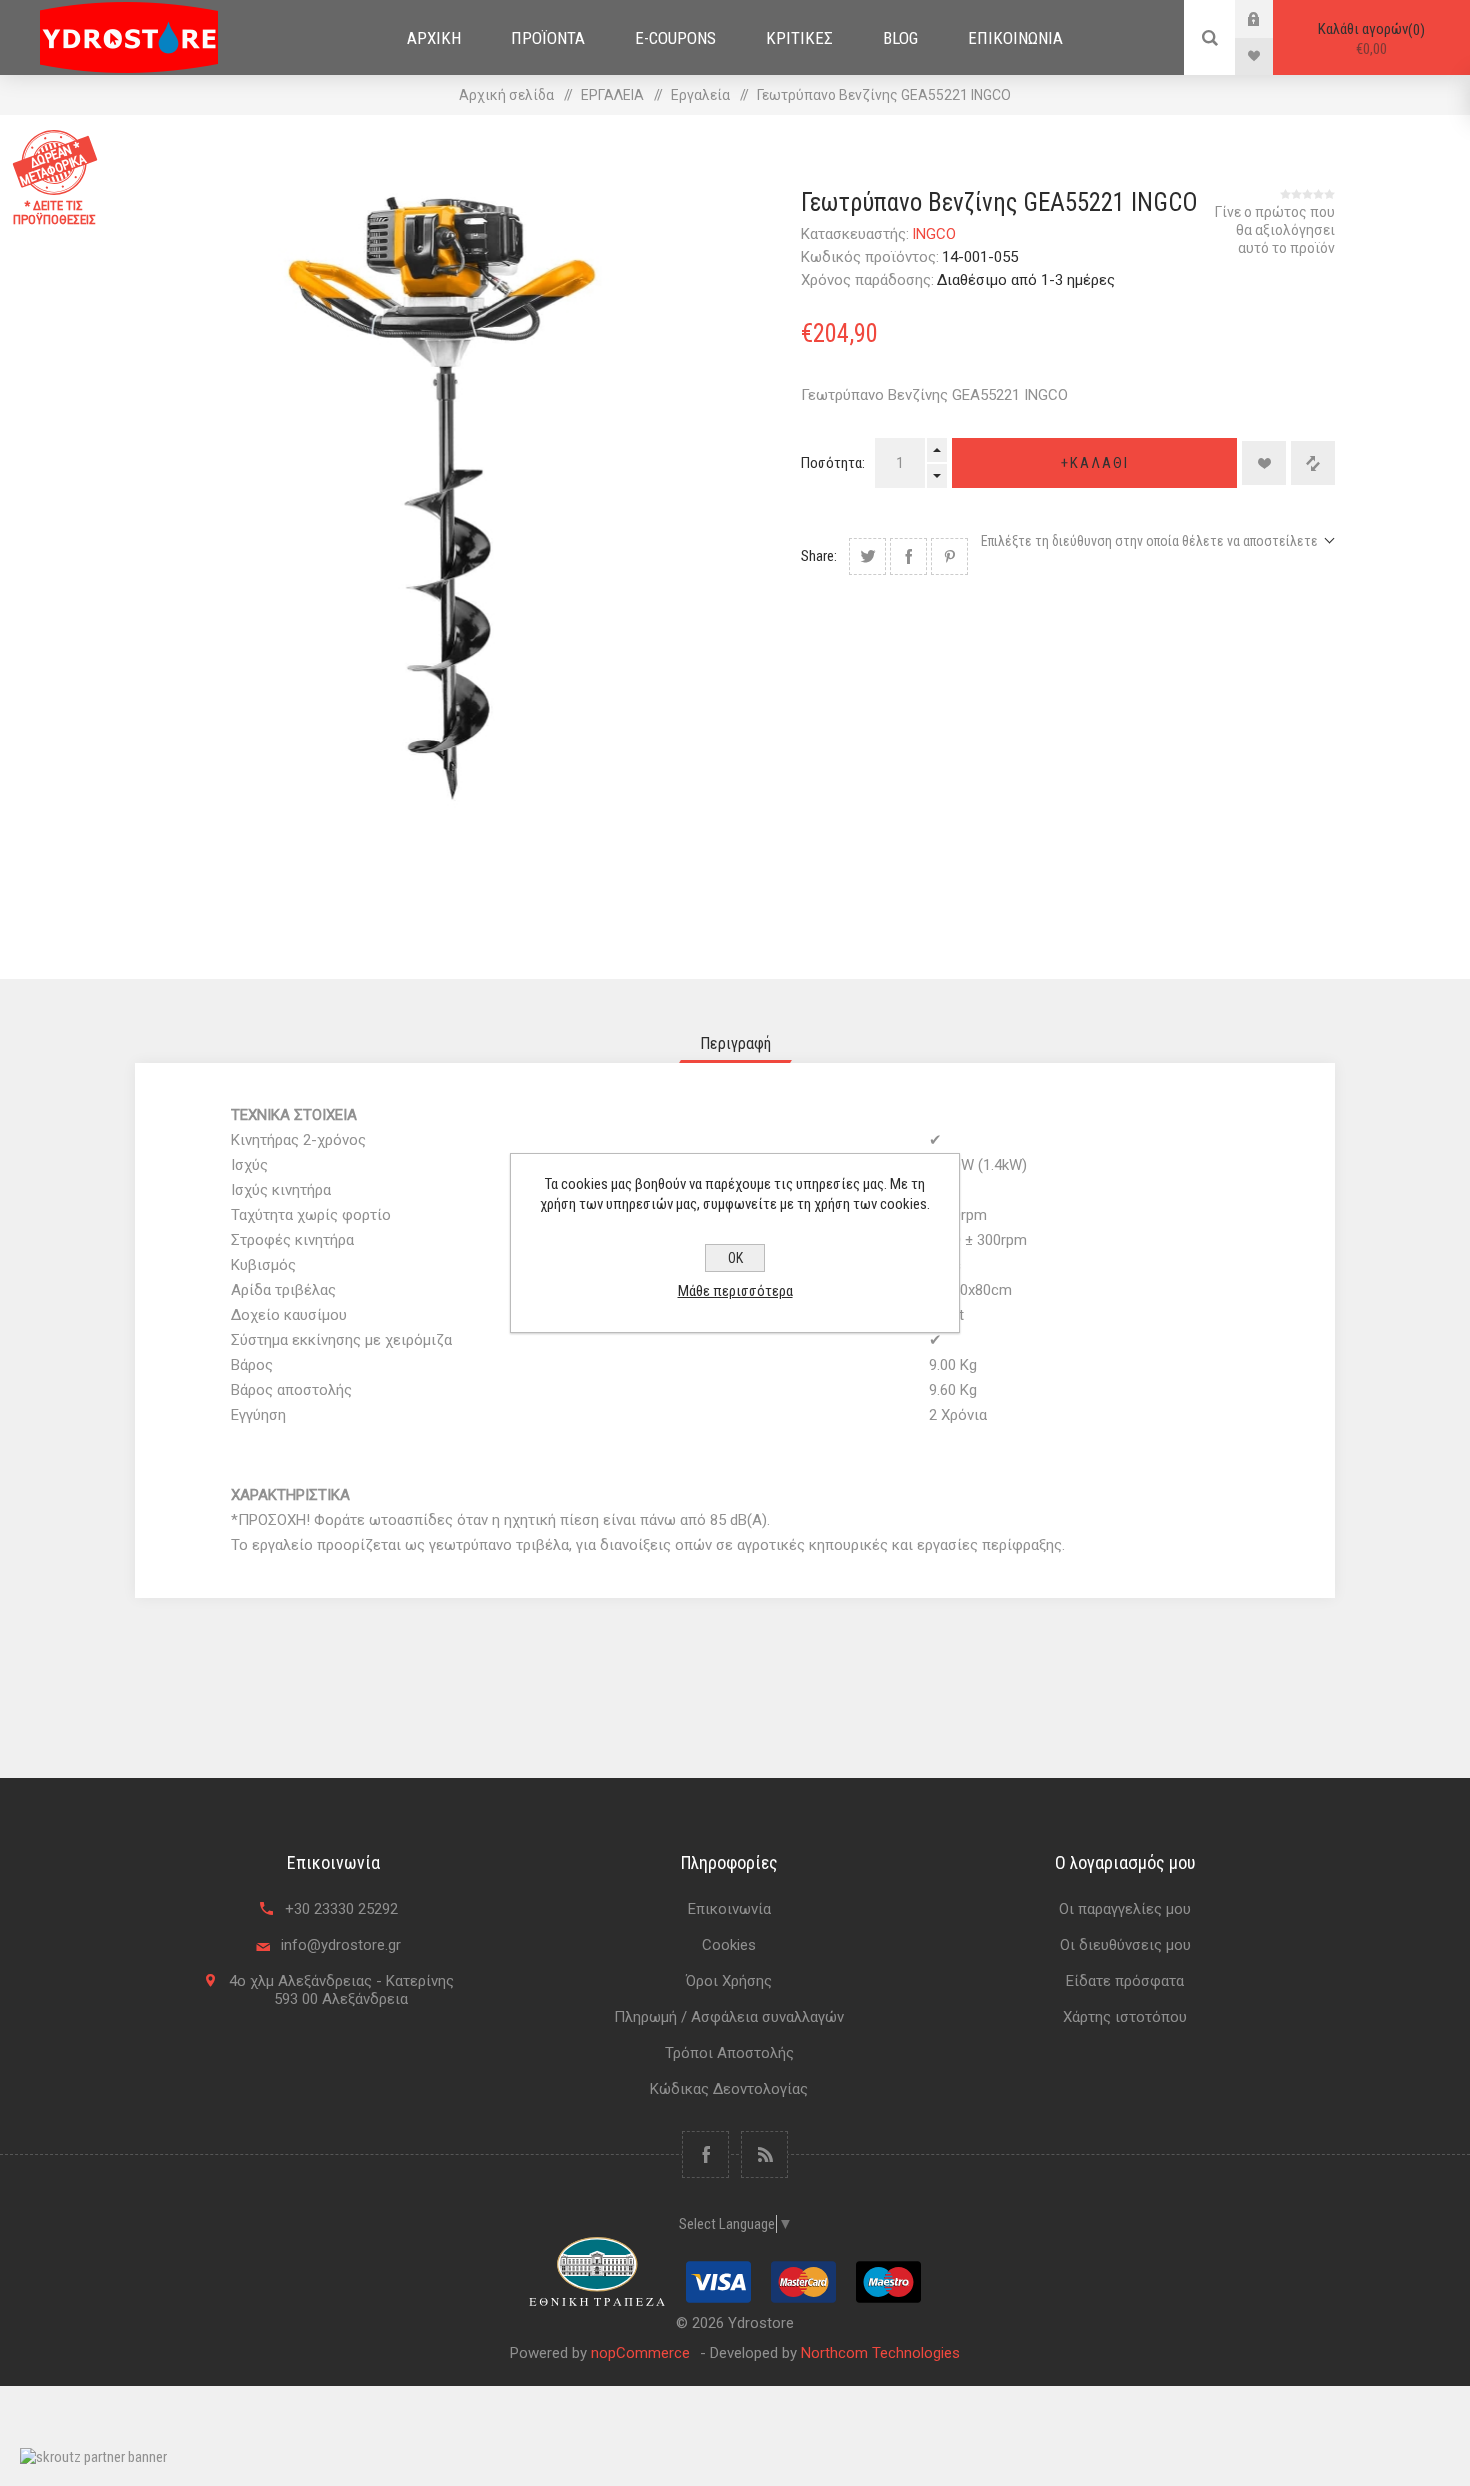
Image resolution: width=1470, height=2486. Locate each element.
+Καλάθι (1095, 463)
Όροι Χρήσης (729, 1981)
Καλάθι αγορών (1369, 39)
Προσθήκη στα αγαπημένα (1264, 463)
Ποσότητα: (833, 463)
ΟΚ (735, 1258)
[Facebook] (705, 2154)
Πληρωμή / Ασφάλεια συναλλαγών (729, 2017)
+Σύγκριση (1313, 463)
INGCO (934, 234)
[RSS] (764, 2154)
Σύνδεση (1269, 18)
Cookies (729, 1945)
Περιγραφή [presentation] (735, 1043)
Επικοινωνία (729, 1909)
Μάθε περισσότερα (735, 1291)
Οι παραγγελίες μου (1125, 1909)
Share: (819, 556)
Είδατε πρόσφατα (1125, 1981)
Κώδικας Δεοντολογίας (729, 2089)
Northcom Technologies (880, 2353)
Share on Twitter (867, 556)
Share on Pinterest (949, 556)
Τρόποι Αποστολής (729, 2053)
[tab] (735, 1043)
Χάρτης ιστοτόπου (1125, 2017)
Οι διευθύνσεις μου (1125, 1945)
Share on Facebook (908, 556)
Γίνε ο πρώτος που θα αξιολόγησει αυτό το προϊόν (1275, 230)
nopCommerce (640, 2353)
